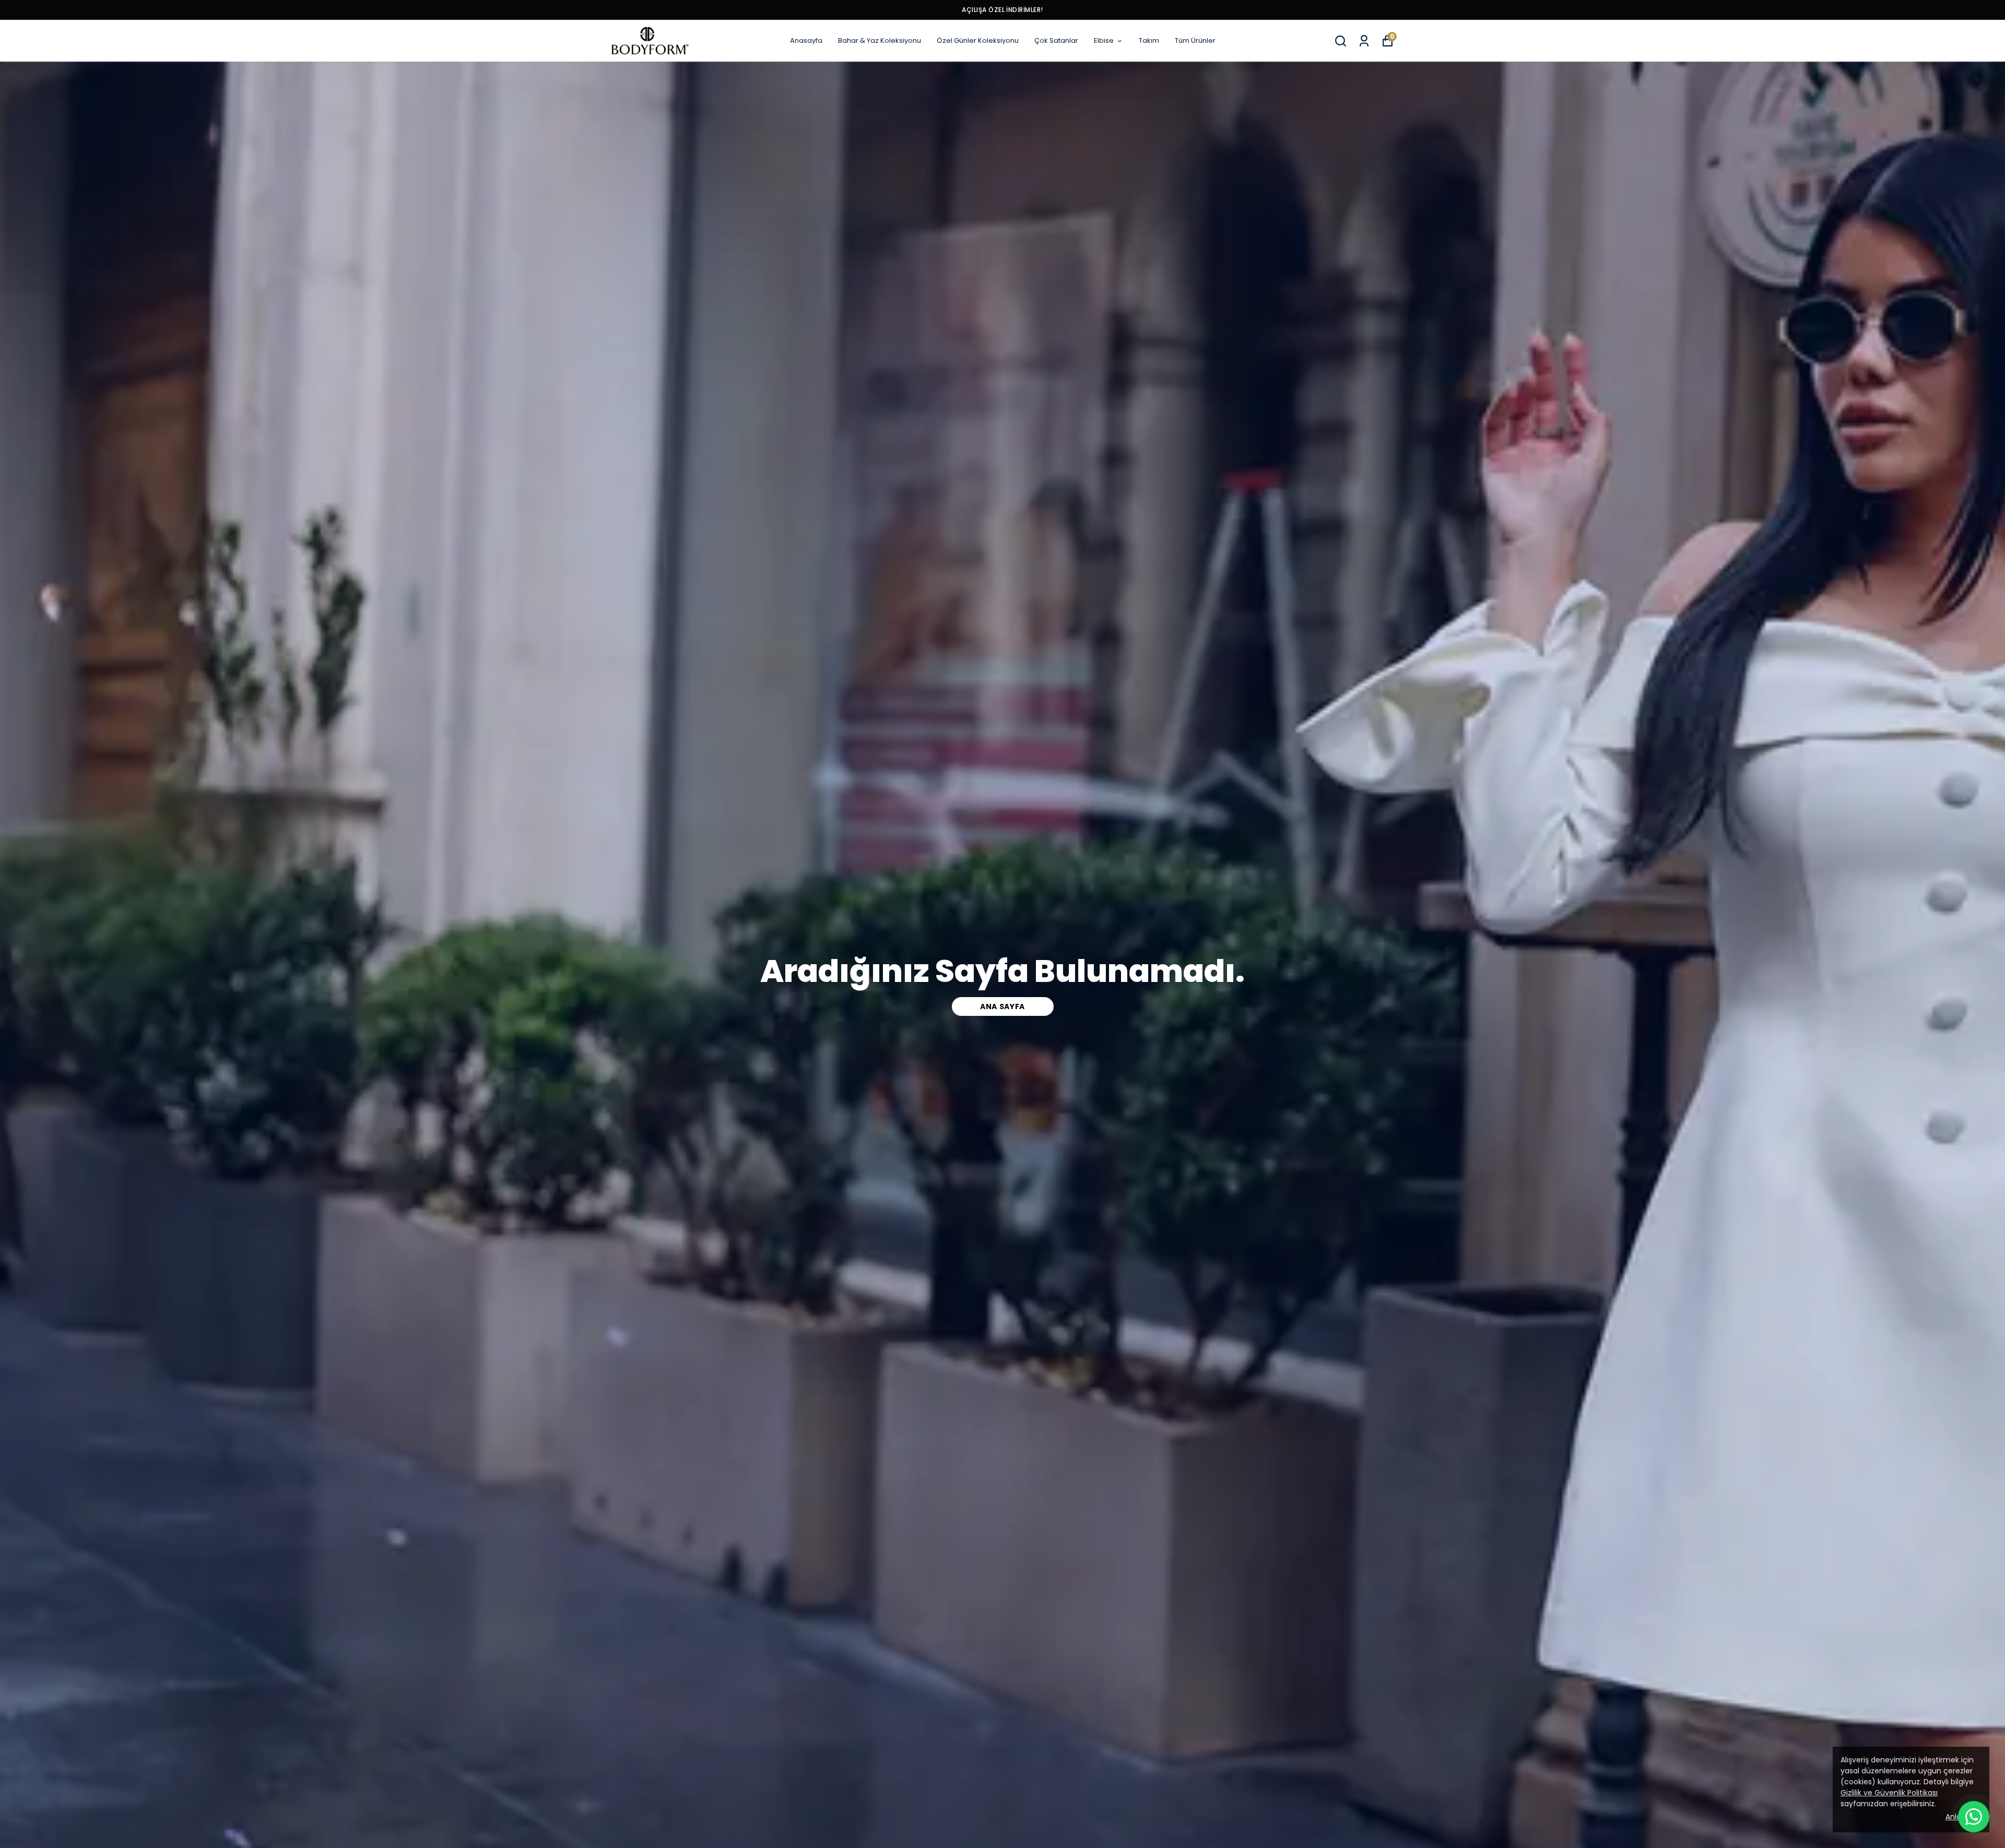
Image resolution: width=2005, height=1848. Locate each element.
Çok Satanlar (1056, 40)
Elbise (1104, 40)
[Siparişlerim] (1364, 41)
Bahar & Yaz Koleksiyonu (880, 40)
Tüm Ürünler (1195, 40)
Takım (1149, 40)
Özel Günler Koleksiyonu (978, 40)
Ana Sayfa (1002, 1006)
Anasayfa (806, 40)
